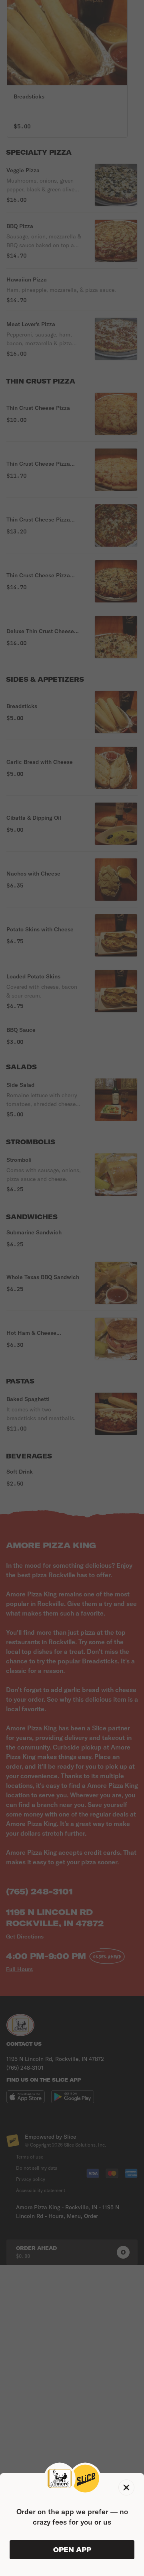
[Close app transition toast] (126, 2487)
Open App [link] (72, 2550)
